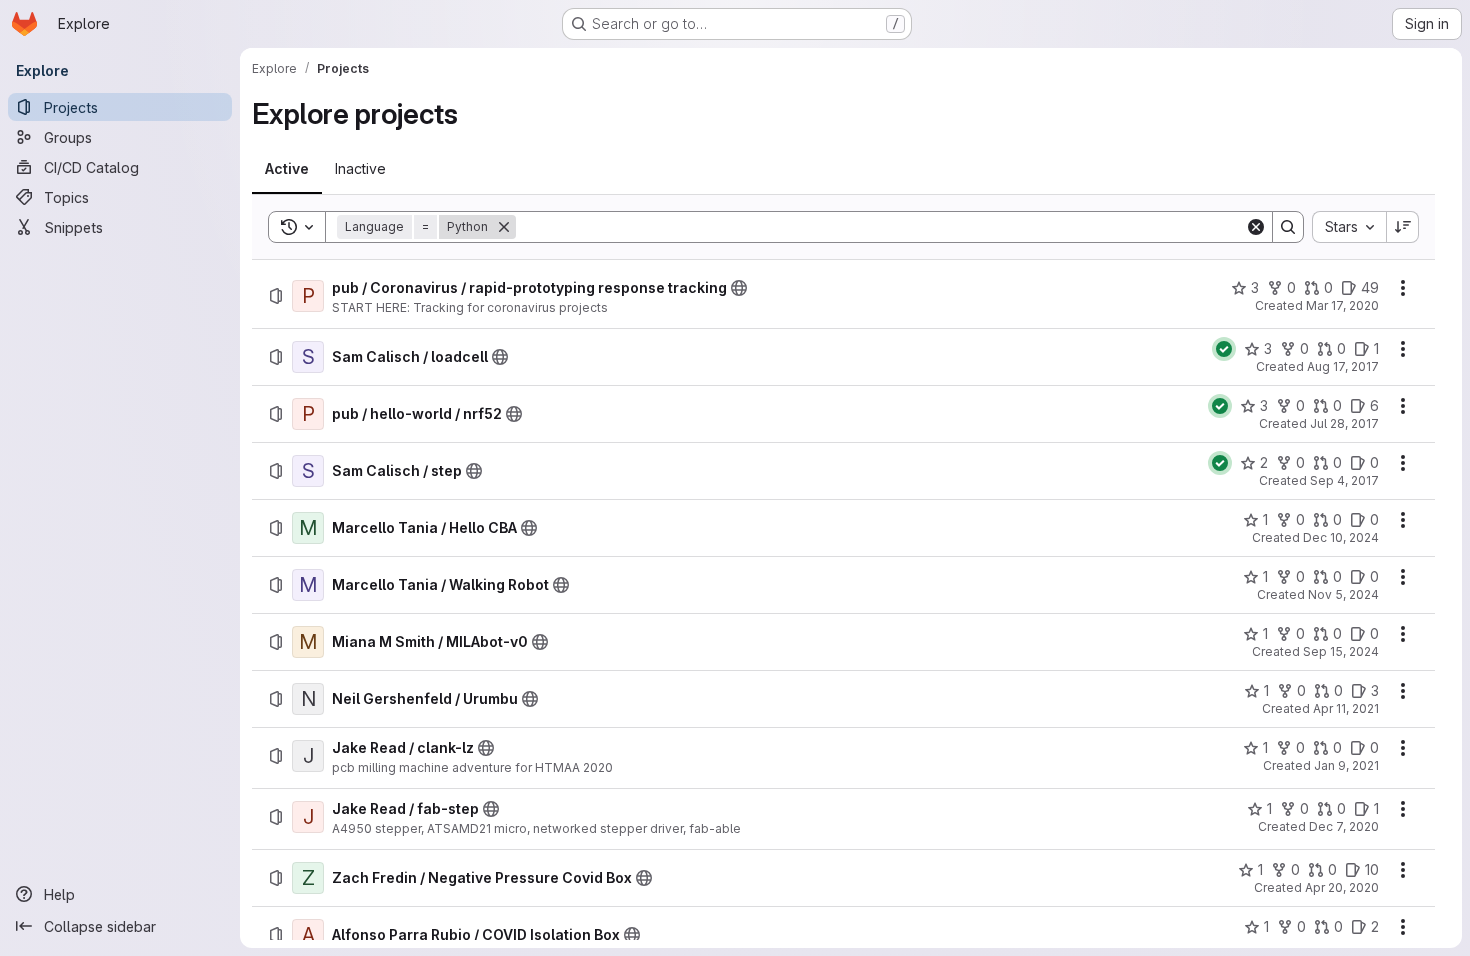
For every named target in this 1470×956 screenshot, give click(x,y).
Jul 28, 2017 (1344, 423)
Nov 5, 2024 (1343, 594)
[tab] (287, 169)
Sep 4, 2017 (1344, 480)
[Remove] (504, 227)
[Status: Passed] (1224, 349)
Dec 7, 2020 (1344, 826)
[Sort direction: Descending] (1403, 227)
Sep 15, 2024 (1341, 651)
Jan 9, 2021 (1346, 765)
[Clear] (1256, 227)
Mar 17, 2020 (1342, 305)
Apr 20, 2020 (1342, 887)
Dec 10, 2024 (1341, 537)
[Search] (1288, 227)
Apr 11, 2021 (1346, 708)
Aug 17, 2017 (1343, 366)
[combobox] (1349, 227)
